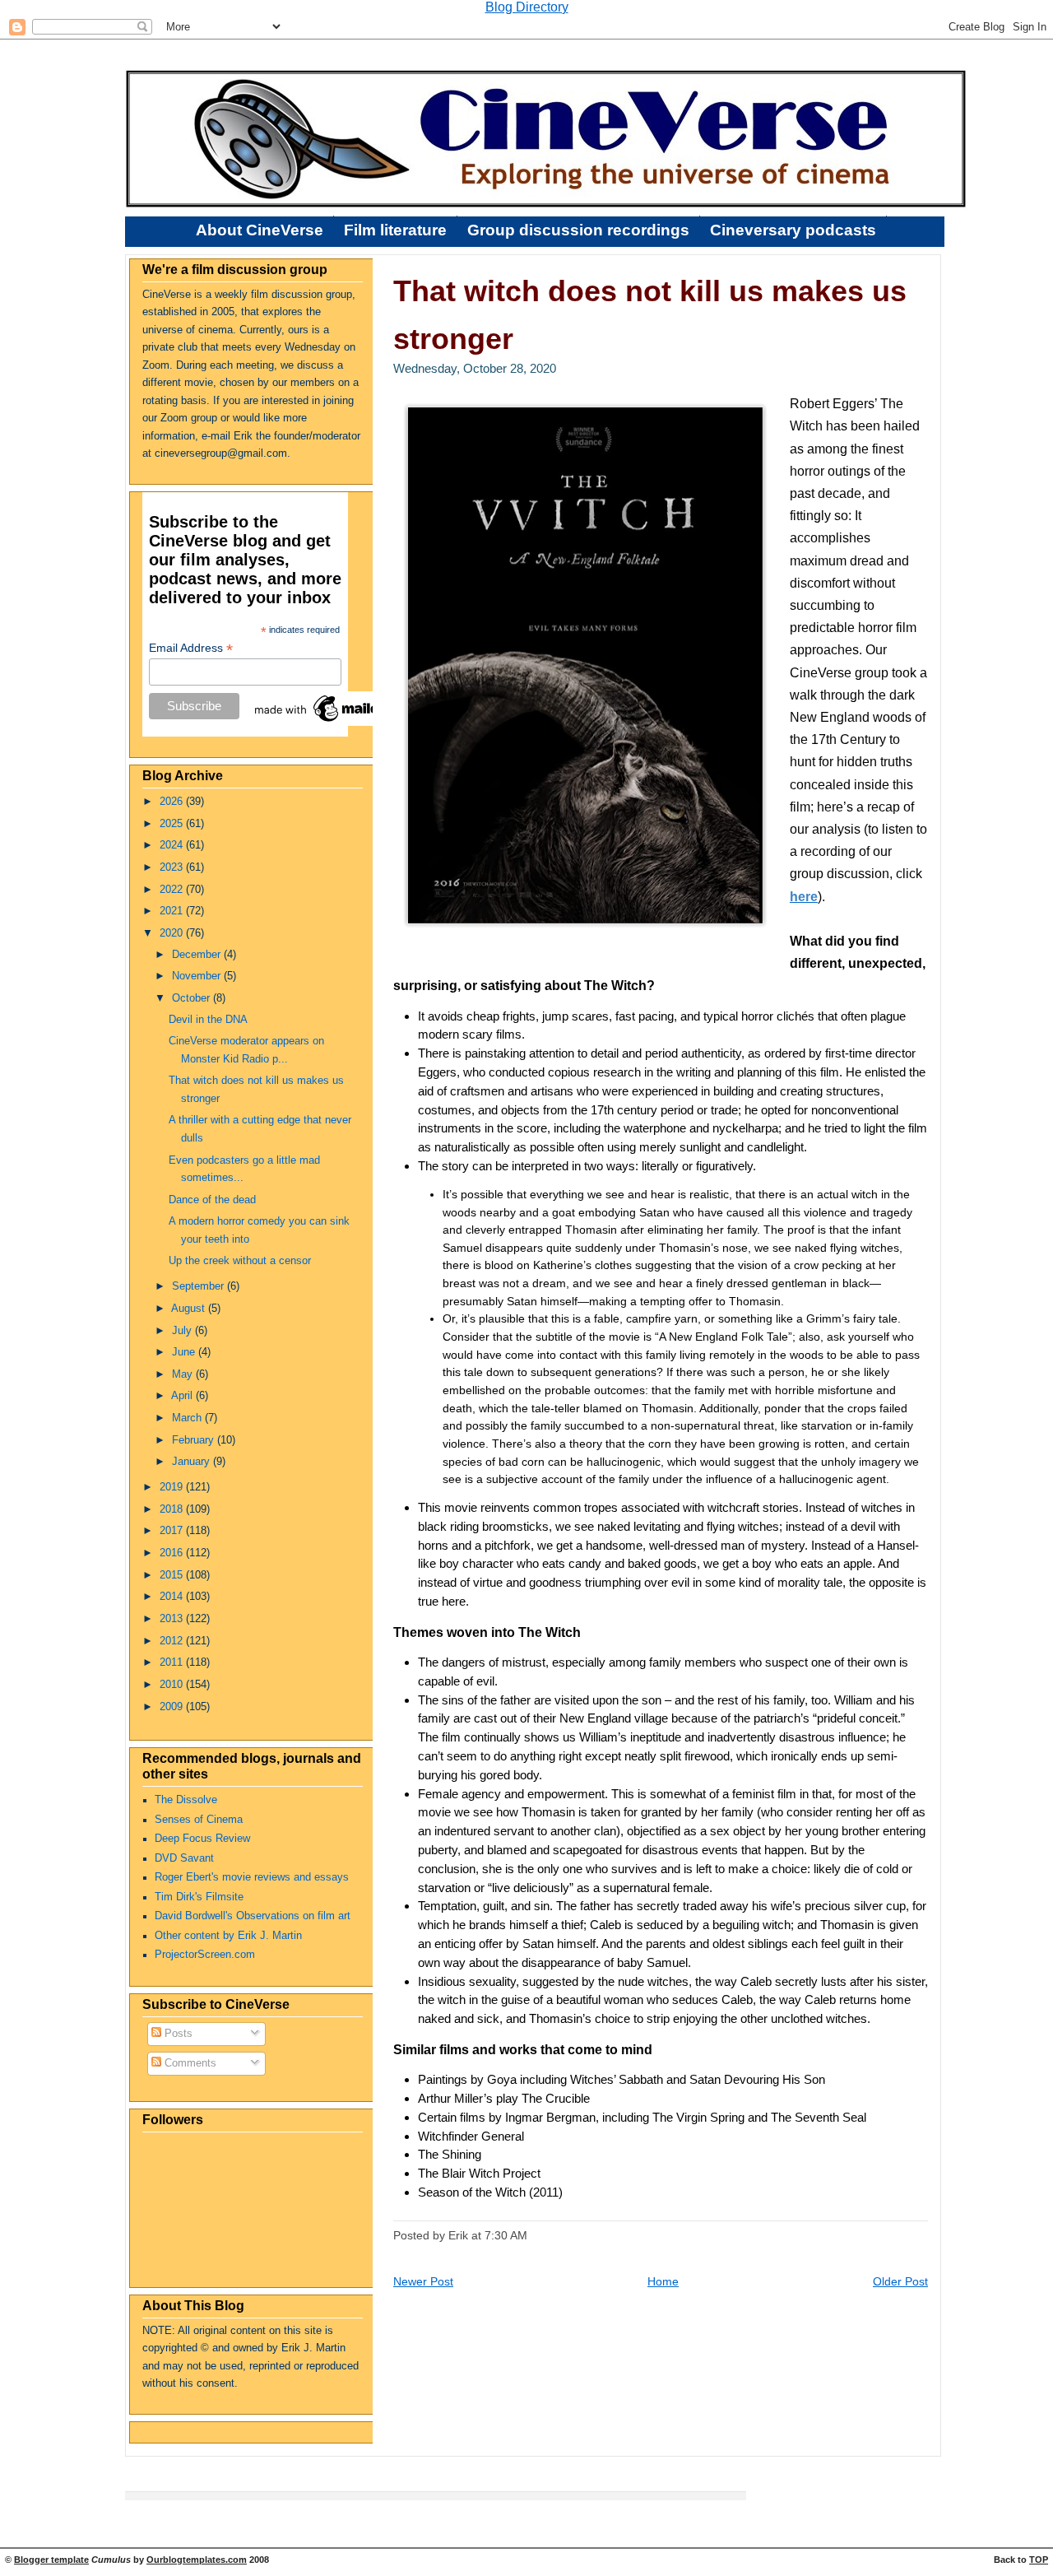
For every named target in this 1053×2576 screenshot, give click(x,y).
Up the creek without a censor (240, 1261)
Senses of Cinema (199, 1820)
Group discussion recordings (578, 230)
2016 (173, 1553)
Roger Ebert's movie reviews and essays (252, 1877)
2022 (173, 890)
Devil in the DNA (208, 1020)
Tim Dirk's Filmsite (199, 1897)
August (190, 1309)
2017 (173, 1531)
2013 (173, 1619)
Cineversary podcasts (793, 230)
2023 (173, 867)
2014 (173, 1597)
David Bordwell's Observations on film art (253, 1916)
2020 (173, 933)
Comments (189, 2063)
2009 (173, 1707)
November (198, 976)
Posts (177, 2034)
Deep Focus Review (202, 1839)
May (184, 1374)
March (188, 1418)
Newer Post (423, 2281)
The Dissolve (186, 1800)
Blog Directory (527, 7)
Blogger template (51, 2560)
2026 (173, 802)
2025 (173, 824)
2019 (173, 1487)
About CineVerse (260, 230)
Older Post (900, 2281)
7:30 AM (506, 2235)
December (198, 955)
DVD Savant (184, 1858)
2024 (173, 845)
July (183, 1331)
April (183, 1396)
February (195, 1440)
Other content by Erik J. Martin (228, 1936)
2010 (173, 1685)
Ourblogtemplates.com (197, 2560)
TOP (1039, 2560)
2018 (173, 1509)
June (185, 1352)
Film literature (395, 230)
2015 (173, 1575)
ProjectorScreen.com (205, 1955)
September (199, 1286)
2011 (173, 1662)
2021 (173, 911)
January (193, 1462)
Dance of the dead (212, 1200)
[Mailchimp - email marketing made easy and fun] (334, 722)
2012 (173, 1641)
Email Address (191, 648)
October (193, 998)
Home (663, 2281)
